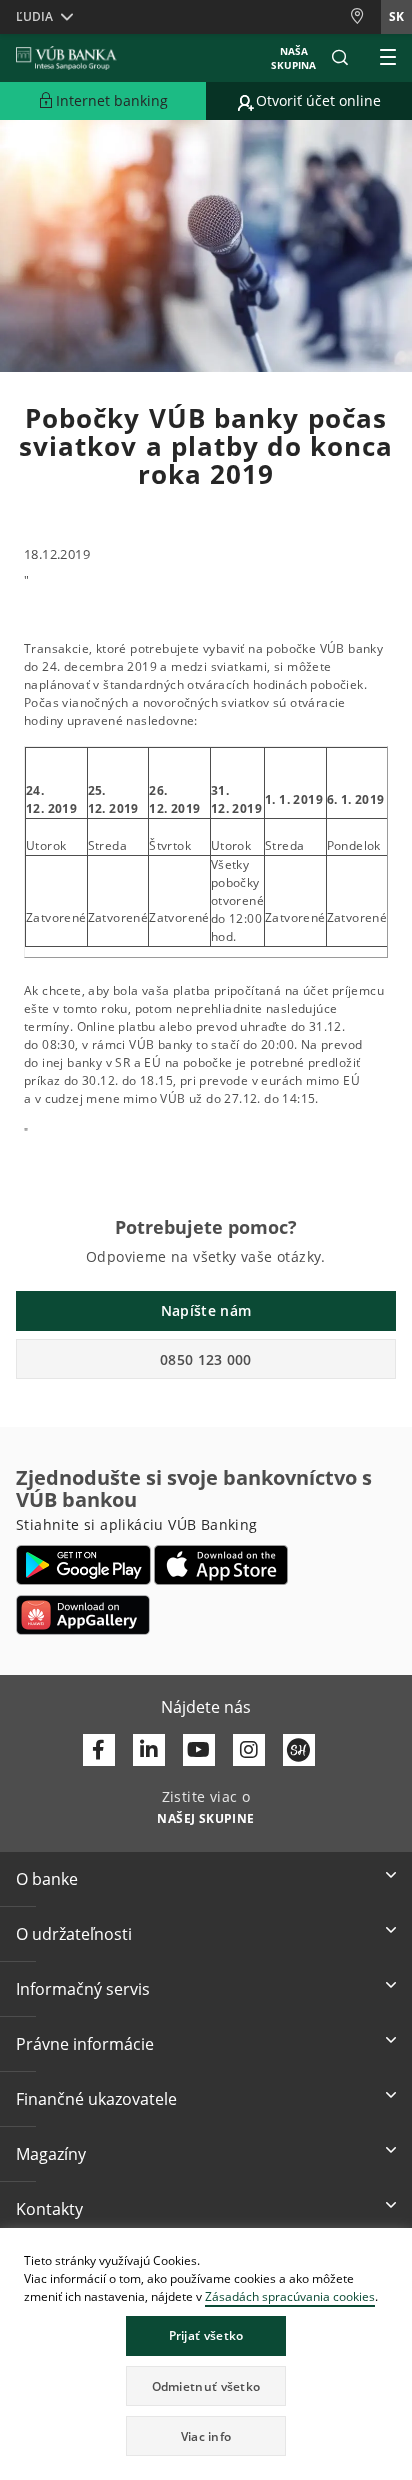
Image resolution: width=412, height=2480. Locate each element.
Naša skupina (293, 58)
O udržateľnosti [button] (74, 1934)
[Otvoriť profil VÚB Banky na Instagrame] (249, 1750)
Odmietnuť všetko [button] (206, 2386)
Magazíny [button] (51, 2154)
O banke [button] (47, 1879)
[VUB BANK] (66, 58)
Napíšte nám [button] (206, 1310)
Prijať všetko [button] (206, 2335)
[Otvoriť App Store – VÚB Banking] (221, 1565)
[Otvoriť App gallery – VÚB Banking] (83, 1615)
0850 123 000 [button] (206, 1359)
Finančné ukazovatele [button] (96, 2099)
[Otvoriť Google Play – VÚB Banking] (83, 1565)
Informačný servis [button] (83, 1989)
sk (396, 16)
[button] (340, 58)
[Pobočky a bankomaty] (365, 16)
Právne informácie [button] (85, 2044)
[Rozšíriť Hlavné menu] (388, 58)
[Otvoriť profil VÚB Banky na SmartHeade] (299, 1750)
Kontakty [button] (49, 2209)
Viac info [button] (206, 2436)
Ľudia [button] (34, 16)
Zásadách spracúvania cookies (290, 2296)
